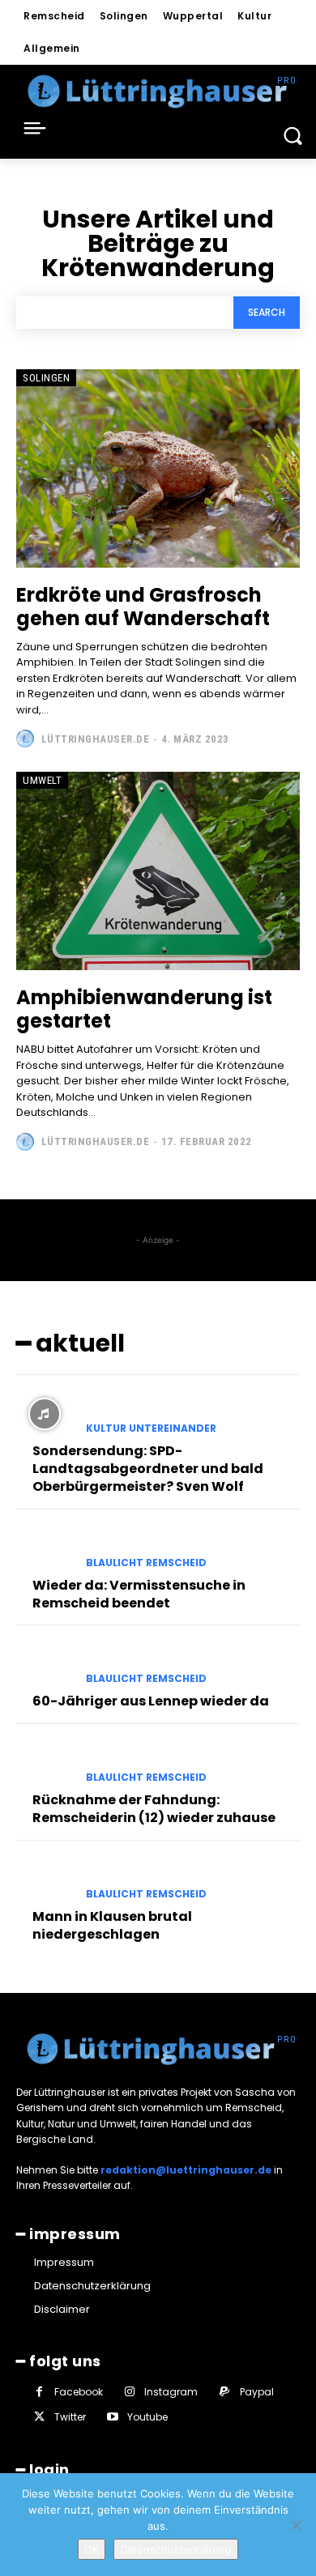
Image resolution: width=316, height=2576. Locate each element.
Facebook (79, 2392)
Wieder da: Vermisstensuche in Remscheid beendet (139, 1594)
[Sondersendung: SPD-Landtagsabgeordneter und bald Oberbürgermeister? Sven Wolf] (45, 1414)
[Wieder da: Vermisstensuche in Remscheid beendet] (45, 1548)
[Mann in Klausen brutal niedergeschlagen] (45, 1880)
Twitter (70, 2417)
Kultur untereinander (151, 1429)
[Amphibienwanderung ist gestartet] (158, 871)
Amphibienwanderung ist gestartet (144, 1009)
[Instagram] (129, 2392)
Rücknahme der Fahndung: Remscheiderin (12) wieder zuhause (154, 1809)
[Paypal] (224, 2392)
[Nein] (296, 2525)
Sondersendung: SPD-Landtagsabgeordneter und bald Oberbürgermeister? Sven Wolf (148, 1469)
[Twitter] (39, 2417)
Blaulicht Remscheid (146, 1563)
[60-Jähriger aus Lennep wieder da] (45, 1664)
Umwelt (42, 780)
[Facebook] (39, 2392)
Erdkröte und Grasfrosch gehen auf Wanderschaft (143, 607)
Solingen (46, 378)
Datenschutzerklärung (176, 2549)
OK (92, 2549)
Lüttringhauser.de (96, 739)
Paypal (257, 2392)
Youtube (147, 2417)
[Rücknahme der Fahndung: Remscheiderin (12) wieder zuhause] (45, 1763)
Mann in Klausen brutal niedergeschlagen (112, 1925)
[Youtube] (112, 2417)
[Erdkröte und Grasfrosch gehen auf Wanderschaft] (158, 468)
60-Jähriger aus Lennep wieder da (151, 1701)
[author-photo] (27, 739)
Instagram (171, 2392)
